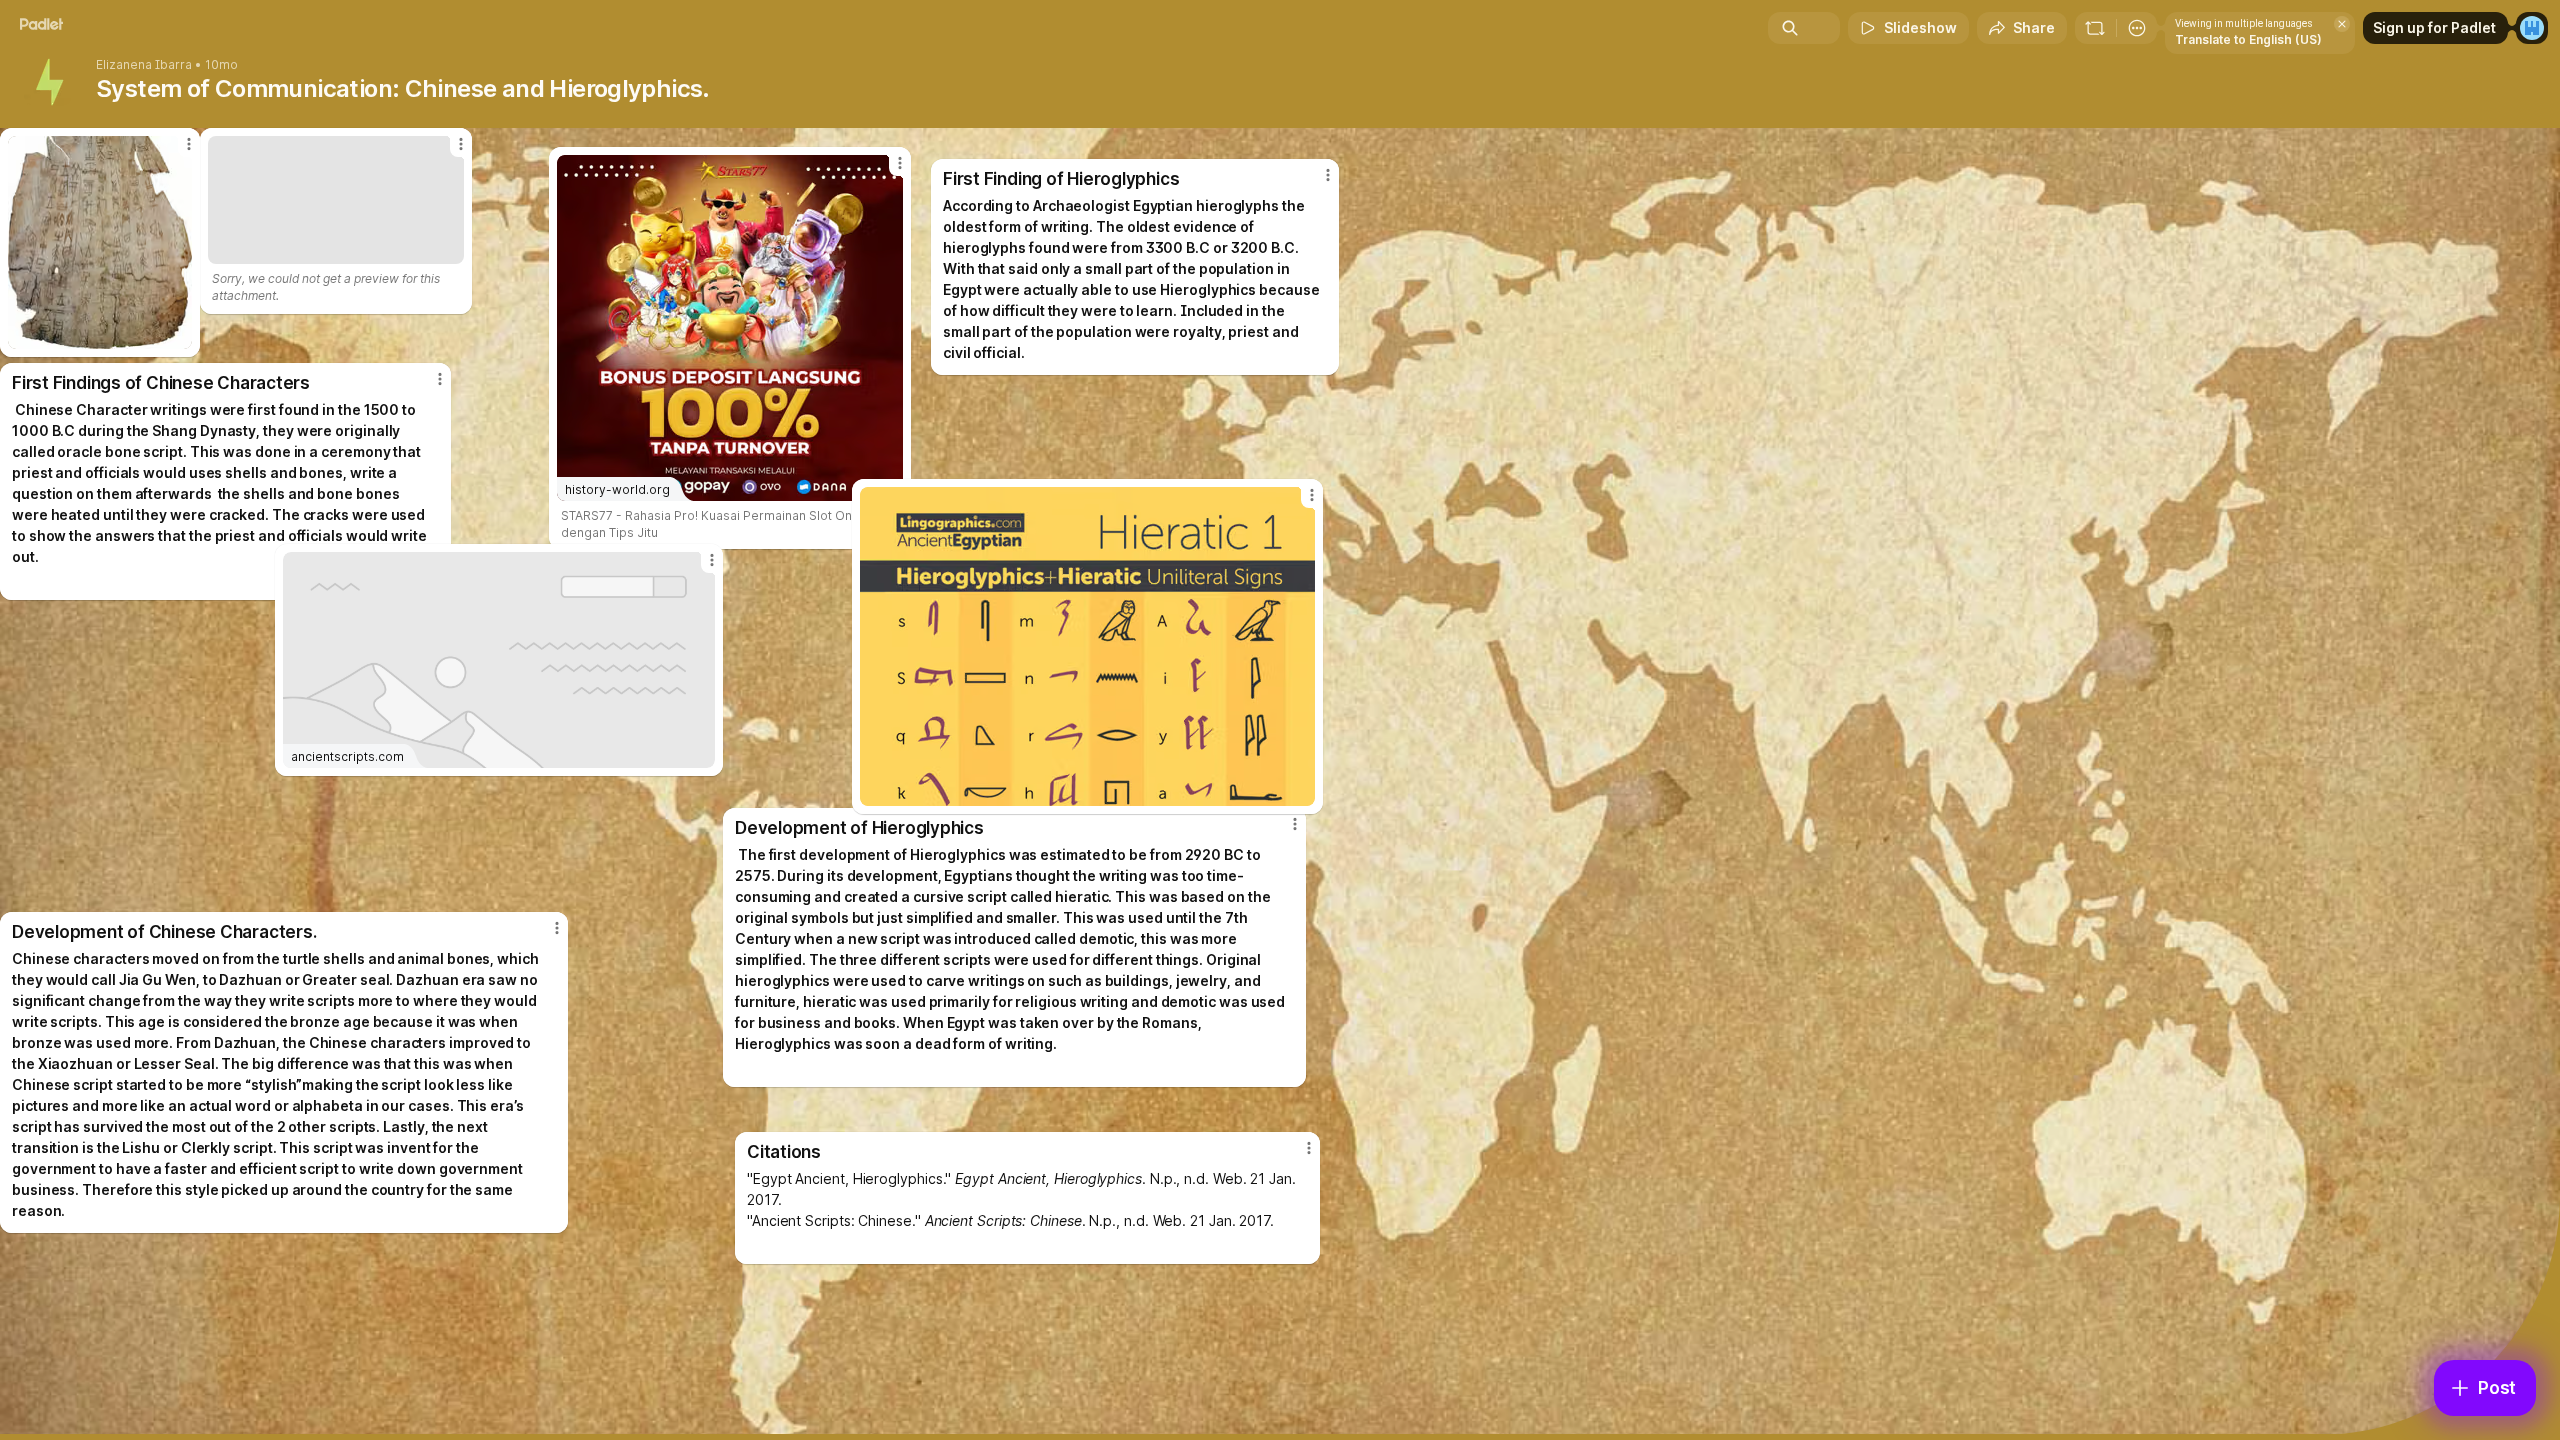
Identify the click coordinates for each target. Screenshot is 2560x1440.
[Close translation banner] (2342, 24)
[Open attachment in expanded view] (1087, 646)
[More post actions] (1309, 1148)
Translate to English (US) (2248, 39)
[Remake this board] (2095, 28)
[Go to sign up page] (2532, 28)
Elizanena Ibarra (144, 65)
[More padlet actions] (2137, 28)
